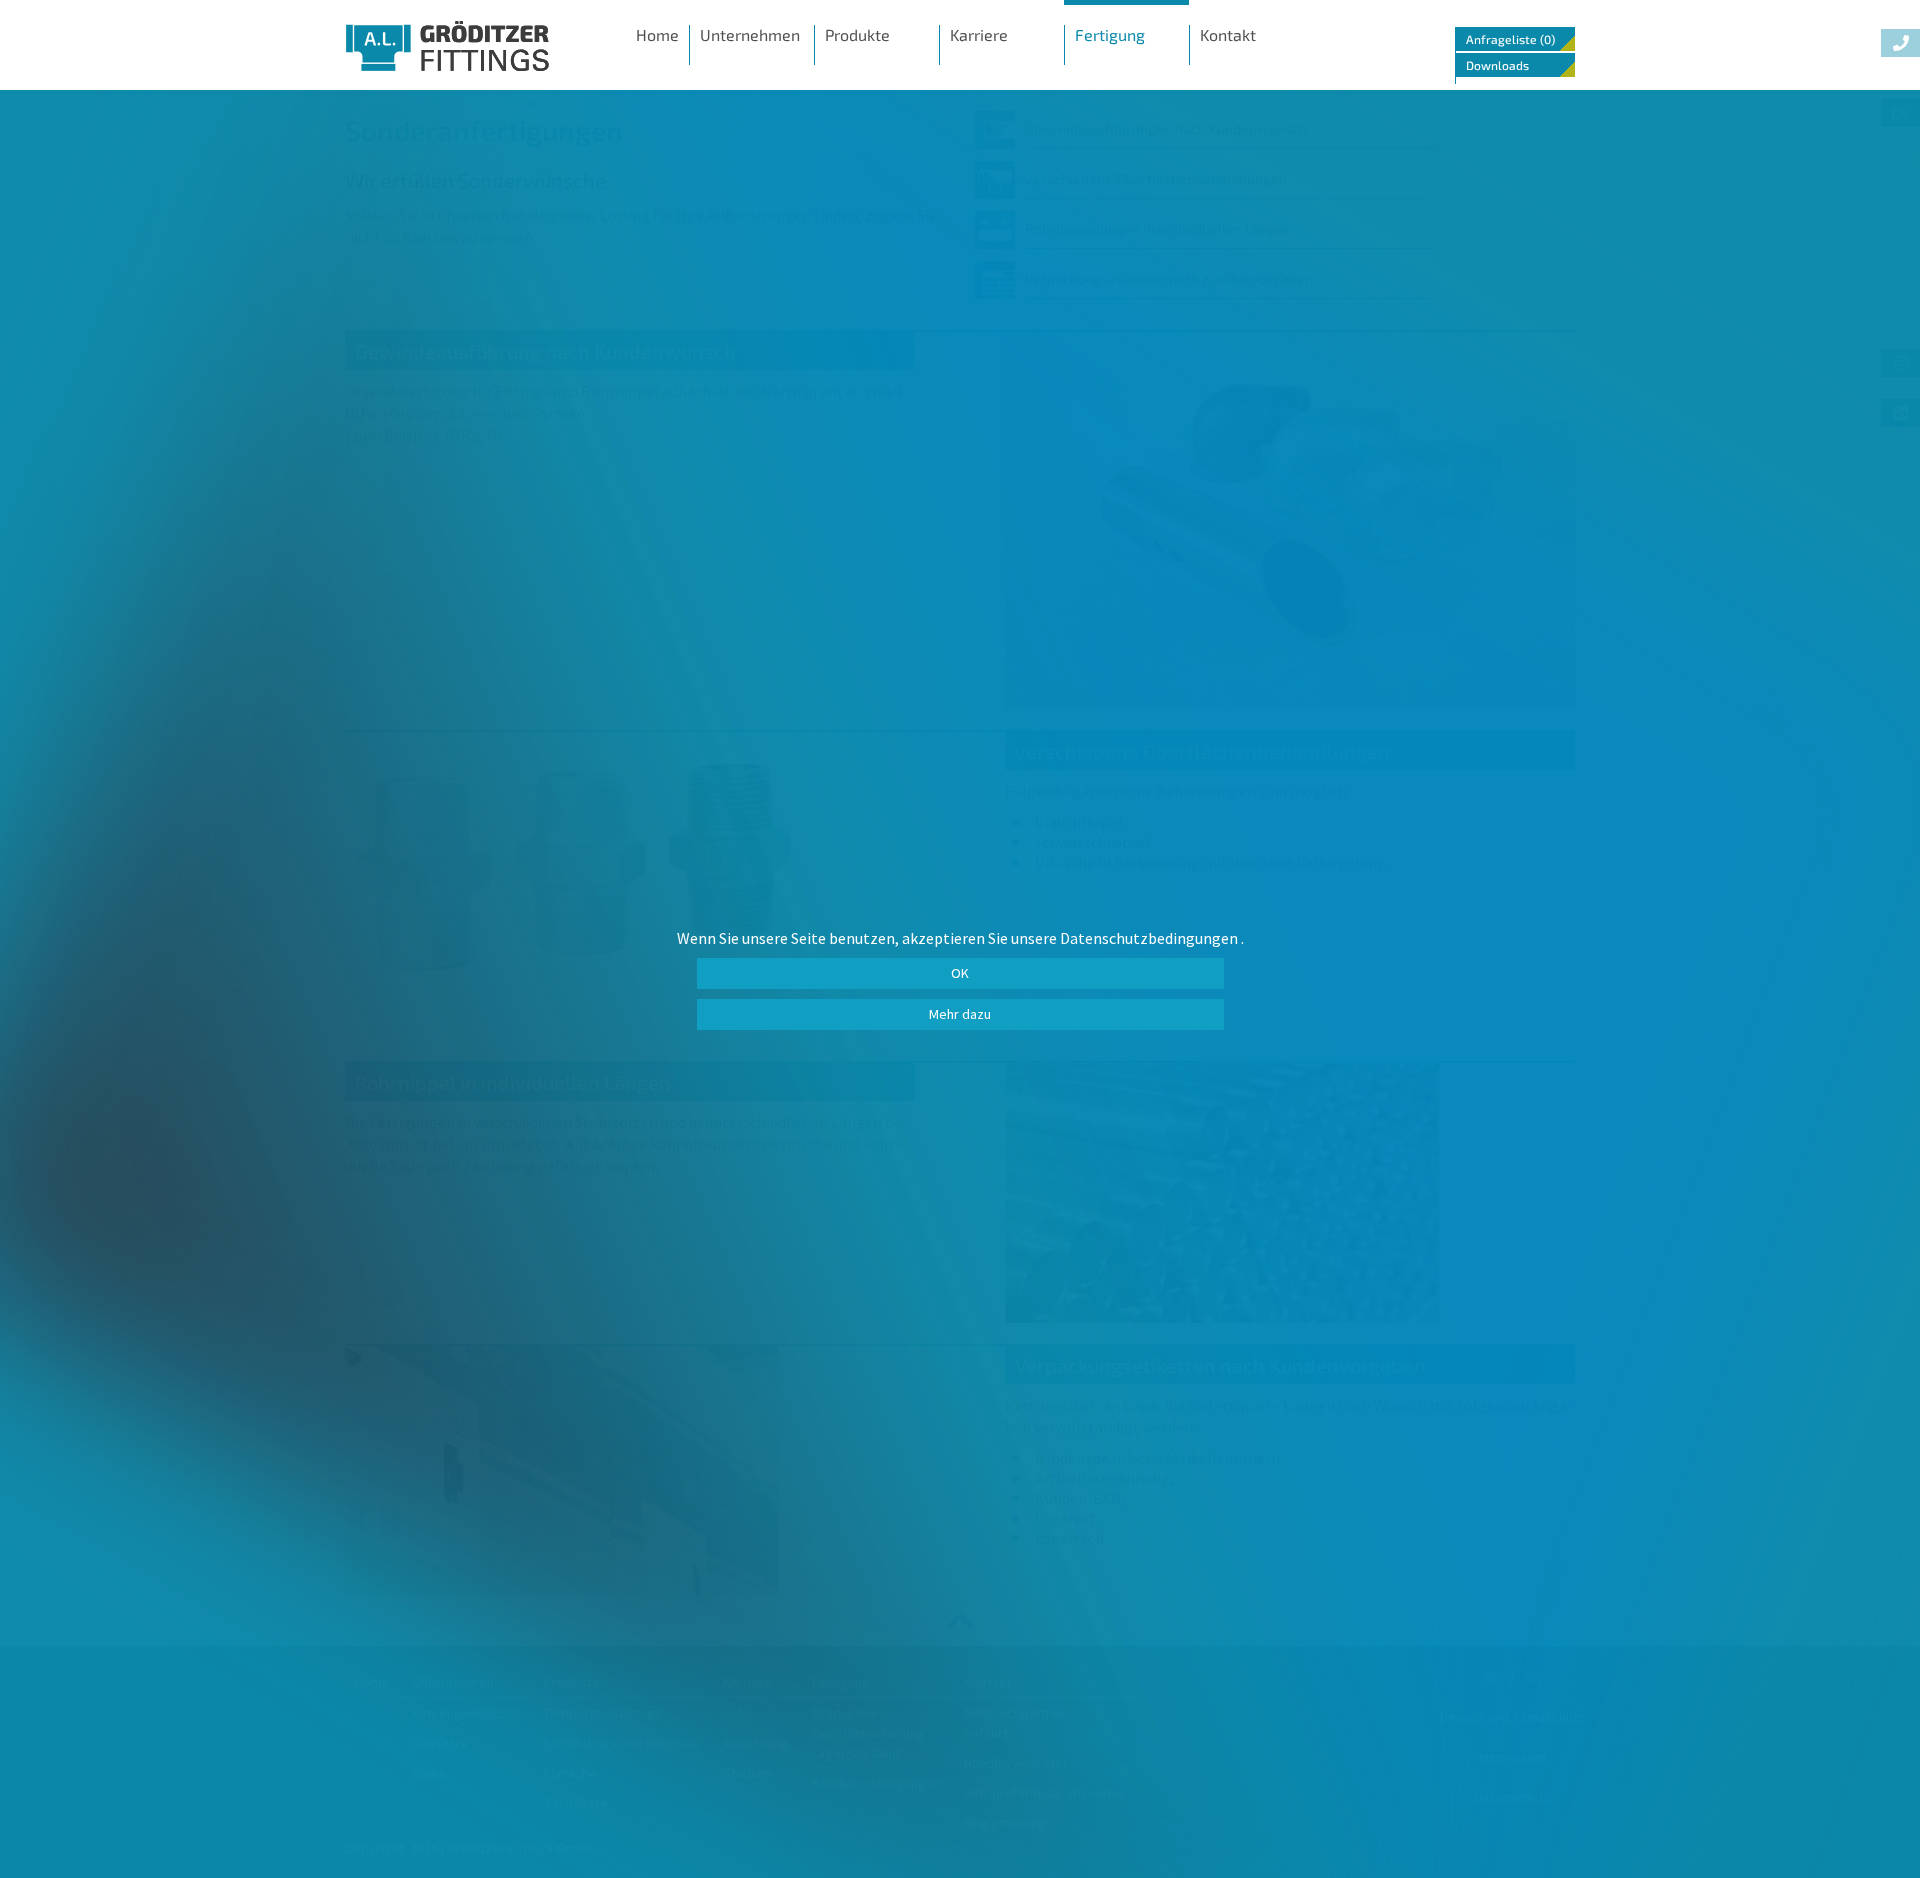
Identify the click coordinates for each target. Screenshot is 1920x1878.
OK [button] (960, 973)
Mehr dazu (960, 1014)
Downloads (1497, 65)
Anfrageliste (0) (1510, 39)
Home (657, 34)
